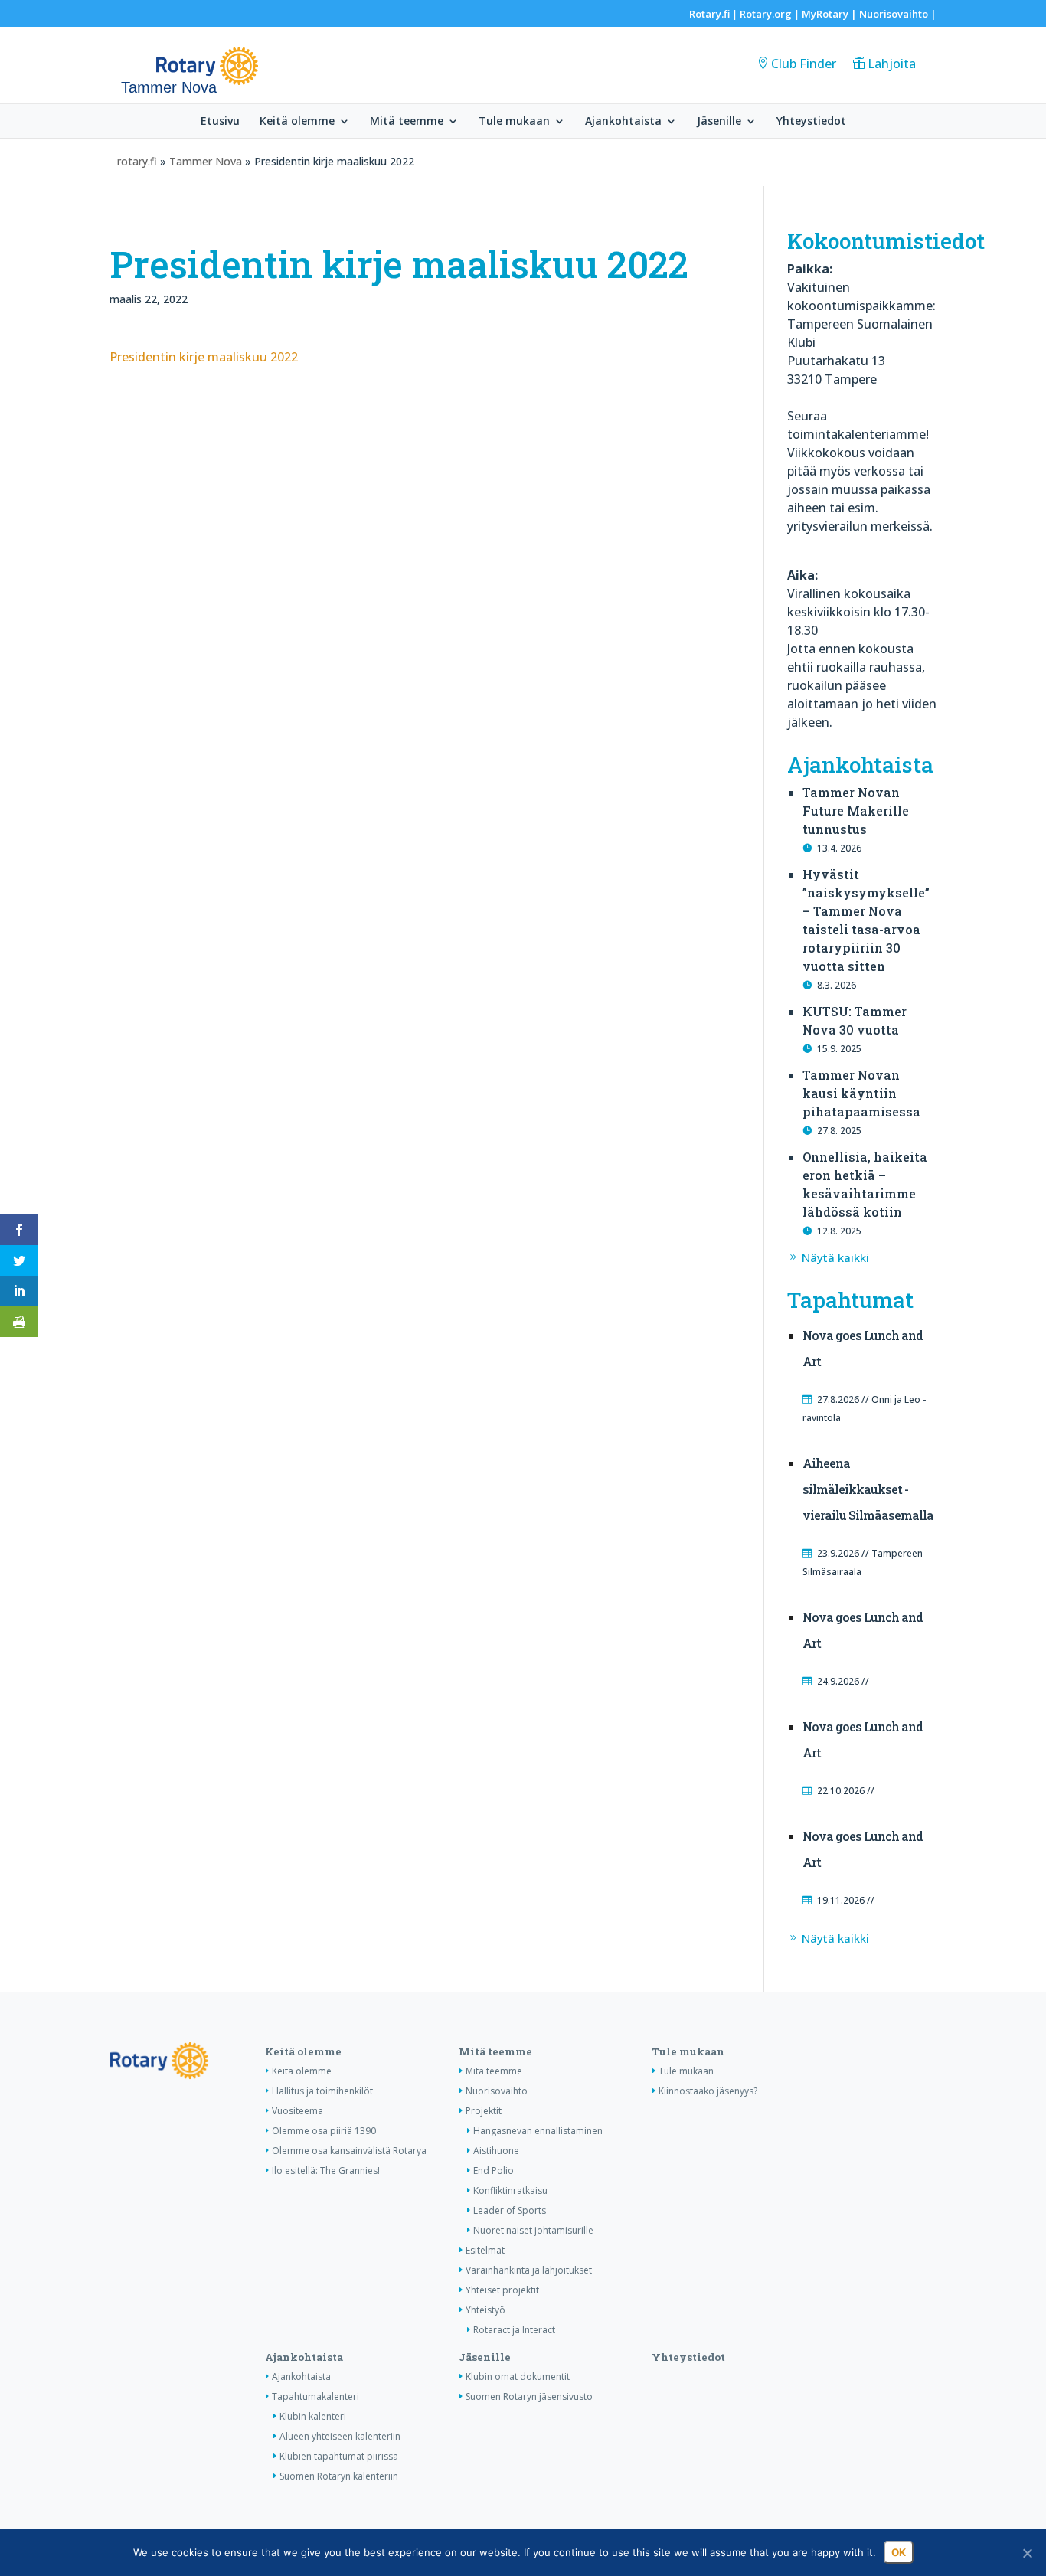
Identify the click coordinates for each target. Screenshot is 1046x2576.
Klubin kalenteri (313, 2416)
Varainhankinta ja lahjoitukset (529, 2270)
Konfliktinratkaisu (510, 2190)
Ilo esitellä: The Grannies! (326, 2171)
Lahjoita (892, 64)
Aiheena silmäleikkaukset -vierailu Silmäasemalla (868, 1489)
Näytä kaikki (835, 1257)
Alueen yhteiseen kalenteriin (340, 2436)
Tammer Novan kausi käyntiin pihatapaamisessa (861, 1093)
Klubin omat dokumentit (518, 2377)
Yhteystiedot (811, 122)
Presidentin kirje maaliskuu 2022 (204, 357)
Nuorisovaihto (894, 14)
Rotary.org (766, 14)
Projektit (484, 2111)
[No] (1027, 2553)
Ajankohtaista (623, 122)
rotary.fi (137, 161)
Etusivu (220, 122)
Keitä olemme (297, 122)
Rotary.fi (709, 14)
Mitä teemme (407, 122)
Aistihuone (496, 2151)
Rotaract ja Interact (514, 2330)
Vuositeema (297, 2111)
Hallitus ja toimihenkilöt (322, 2091)
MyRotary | (830, 14)
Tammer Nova (206, 161)
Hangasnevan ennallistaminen (538, 2131)
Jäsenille (719, 122)
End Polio (494, 2171)
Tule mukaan (514, 122)
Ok (899, 2552)
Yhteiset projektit (502, 2290)
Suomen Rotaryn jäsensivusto (529, 2396)
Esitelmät (485, 2250)
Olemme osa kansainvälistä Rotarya (349, 2151)
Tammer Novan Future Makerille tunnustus (856, 811)
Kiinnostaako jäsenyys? (708, 2091)
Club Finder (804, 64)
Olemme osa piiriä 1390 (324, 2131)
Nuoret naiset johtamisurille (533, 2230)
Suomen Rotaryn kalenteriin (339, 2476)
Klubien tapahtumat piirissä (339, 2456)
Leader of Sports (510, 2210)
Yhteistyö (485, 2310)
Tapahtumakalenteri (315, 2396)
